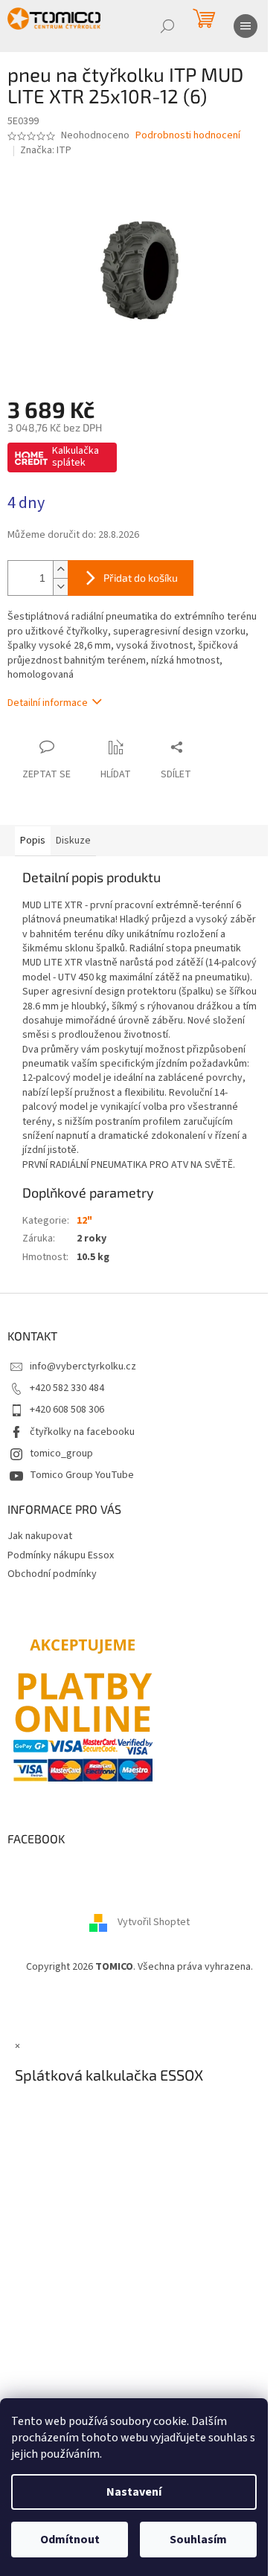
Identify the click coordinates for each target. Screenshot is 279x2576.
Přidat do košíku (141, 578)
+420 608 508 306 (67, 1410)
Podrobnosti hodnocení (188, 136)
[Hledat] (167, 26)
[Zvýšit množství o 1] (60, 569)
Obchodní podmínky (52, 1574)
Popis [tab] (33, 841)
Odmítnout (70, 2540)
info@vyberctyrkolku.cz (83, 1366)
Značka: (46, 150)
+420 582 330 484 (67, 1388)
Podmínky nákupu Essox (61, 1555)
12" (84, 1221)
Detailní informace (48, 703)
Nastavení (134, 2492)
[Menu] (246, 26)
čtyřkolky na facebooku (82, 1432)
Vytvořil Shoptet (154, 1922)
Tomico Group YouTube (82, 1475)
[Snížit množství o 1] (60, 587)
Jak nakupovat (40, 1536)
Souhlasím (198, 2540)
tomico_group (61, 1454)
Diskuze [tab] (73, 841)
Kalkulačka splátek (76, 457)
